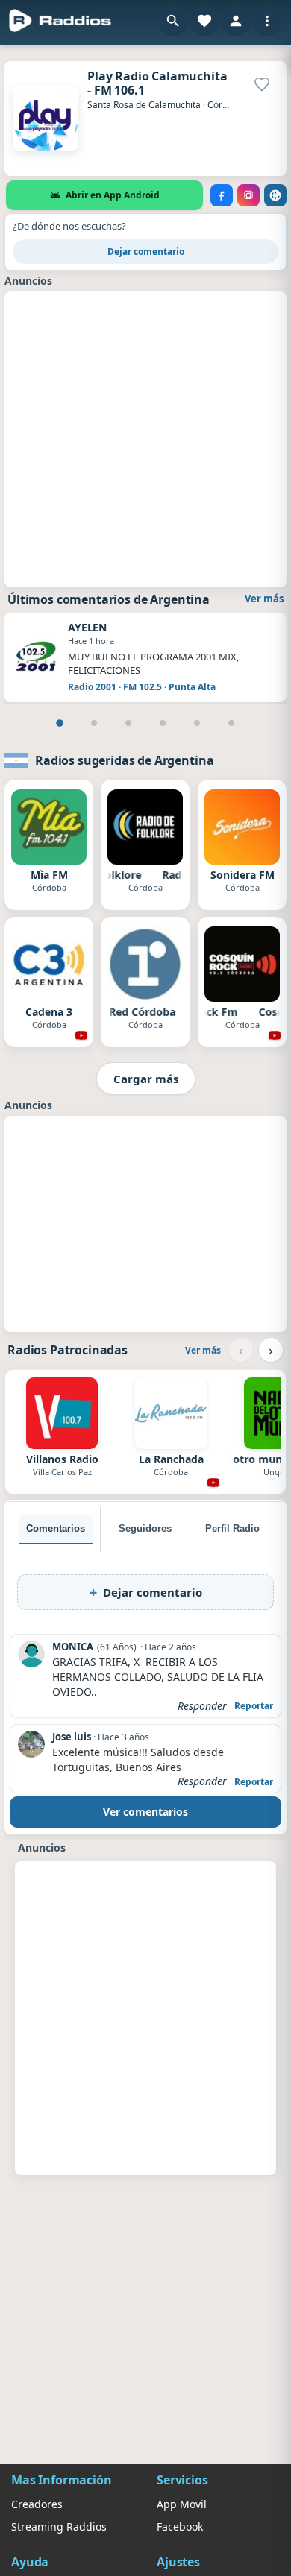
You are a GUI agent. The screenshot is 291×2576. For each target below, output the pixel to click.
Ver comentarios (145, 1812)
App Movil (182, 2504)
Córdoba (225, 105)
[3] (128, 723)
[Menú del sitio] (267, 21)
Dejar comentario (146, 252)
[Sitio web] (275, 195)
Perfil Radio (232, 1528)
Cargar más (146, 1079)
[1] (60, 723)
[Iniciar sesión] (236, 21)
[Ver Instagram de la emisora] (248, 195)
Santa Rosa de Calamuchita (144, 105)
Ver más (264, 599)
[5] (197, 723)
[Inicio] (60, 21)
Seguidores (145, 1528)
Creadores (37, 2504)
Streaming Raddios (59, 2526)
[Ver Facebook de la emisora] (222, 195)
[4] (163, 723)
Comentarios (56, 1528)
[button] (173, 21)
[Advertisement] (145, 438)
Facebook (180, 2526)
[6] (231, 723)
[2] (94, 723)
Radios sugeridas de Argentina (124, 760)
